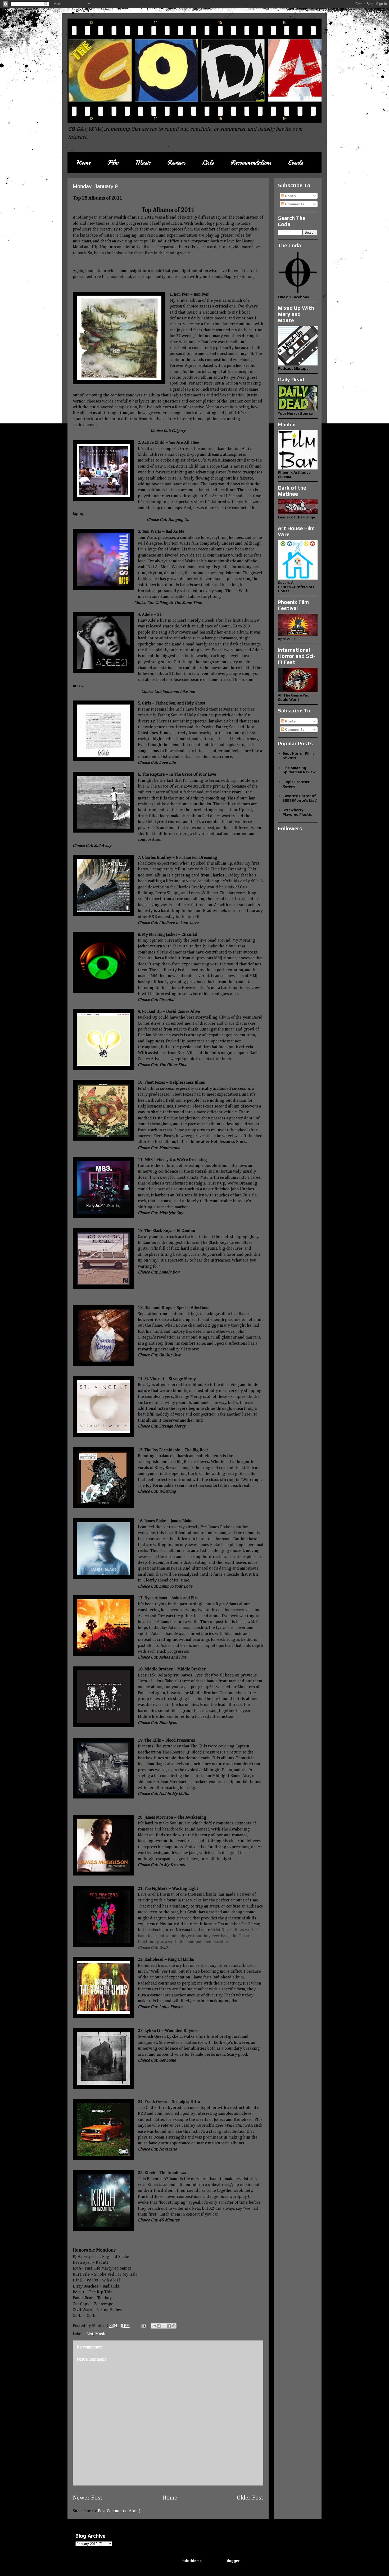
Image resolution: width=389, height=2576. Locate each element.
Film (113, 162)
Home (83, 162)
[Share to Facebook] (169, 2326)
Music (143, 162)
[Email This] (154, 2326)
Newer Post (88, 2498)
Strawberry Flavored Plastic (297, 812)
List (90, 2334)
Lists (208, 162)
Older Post (250, 2498)
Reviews (176, 162)
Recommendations (251, 162)
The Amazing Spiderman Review (299, 770)
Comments (294, 204)
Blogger (233, 2561)
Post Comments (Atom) (119, 2511)
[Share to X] (164, 2326)
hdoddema (192, 2561)
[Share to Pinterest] (174, 2326)
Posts (290, 196)
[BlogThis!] (159, 2326)
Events (295, 162)
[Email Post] (143, 2326)
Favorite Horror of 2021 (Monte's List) (300, 798)
